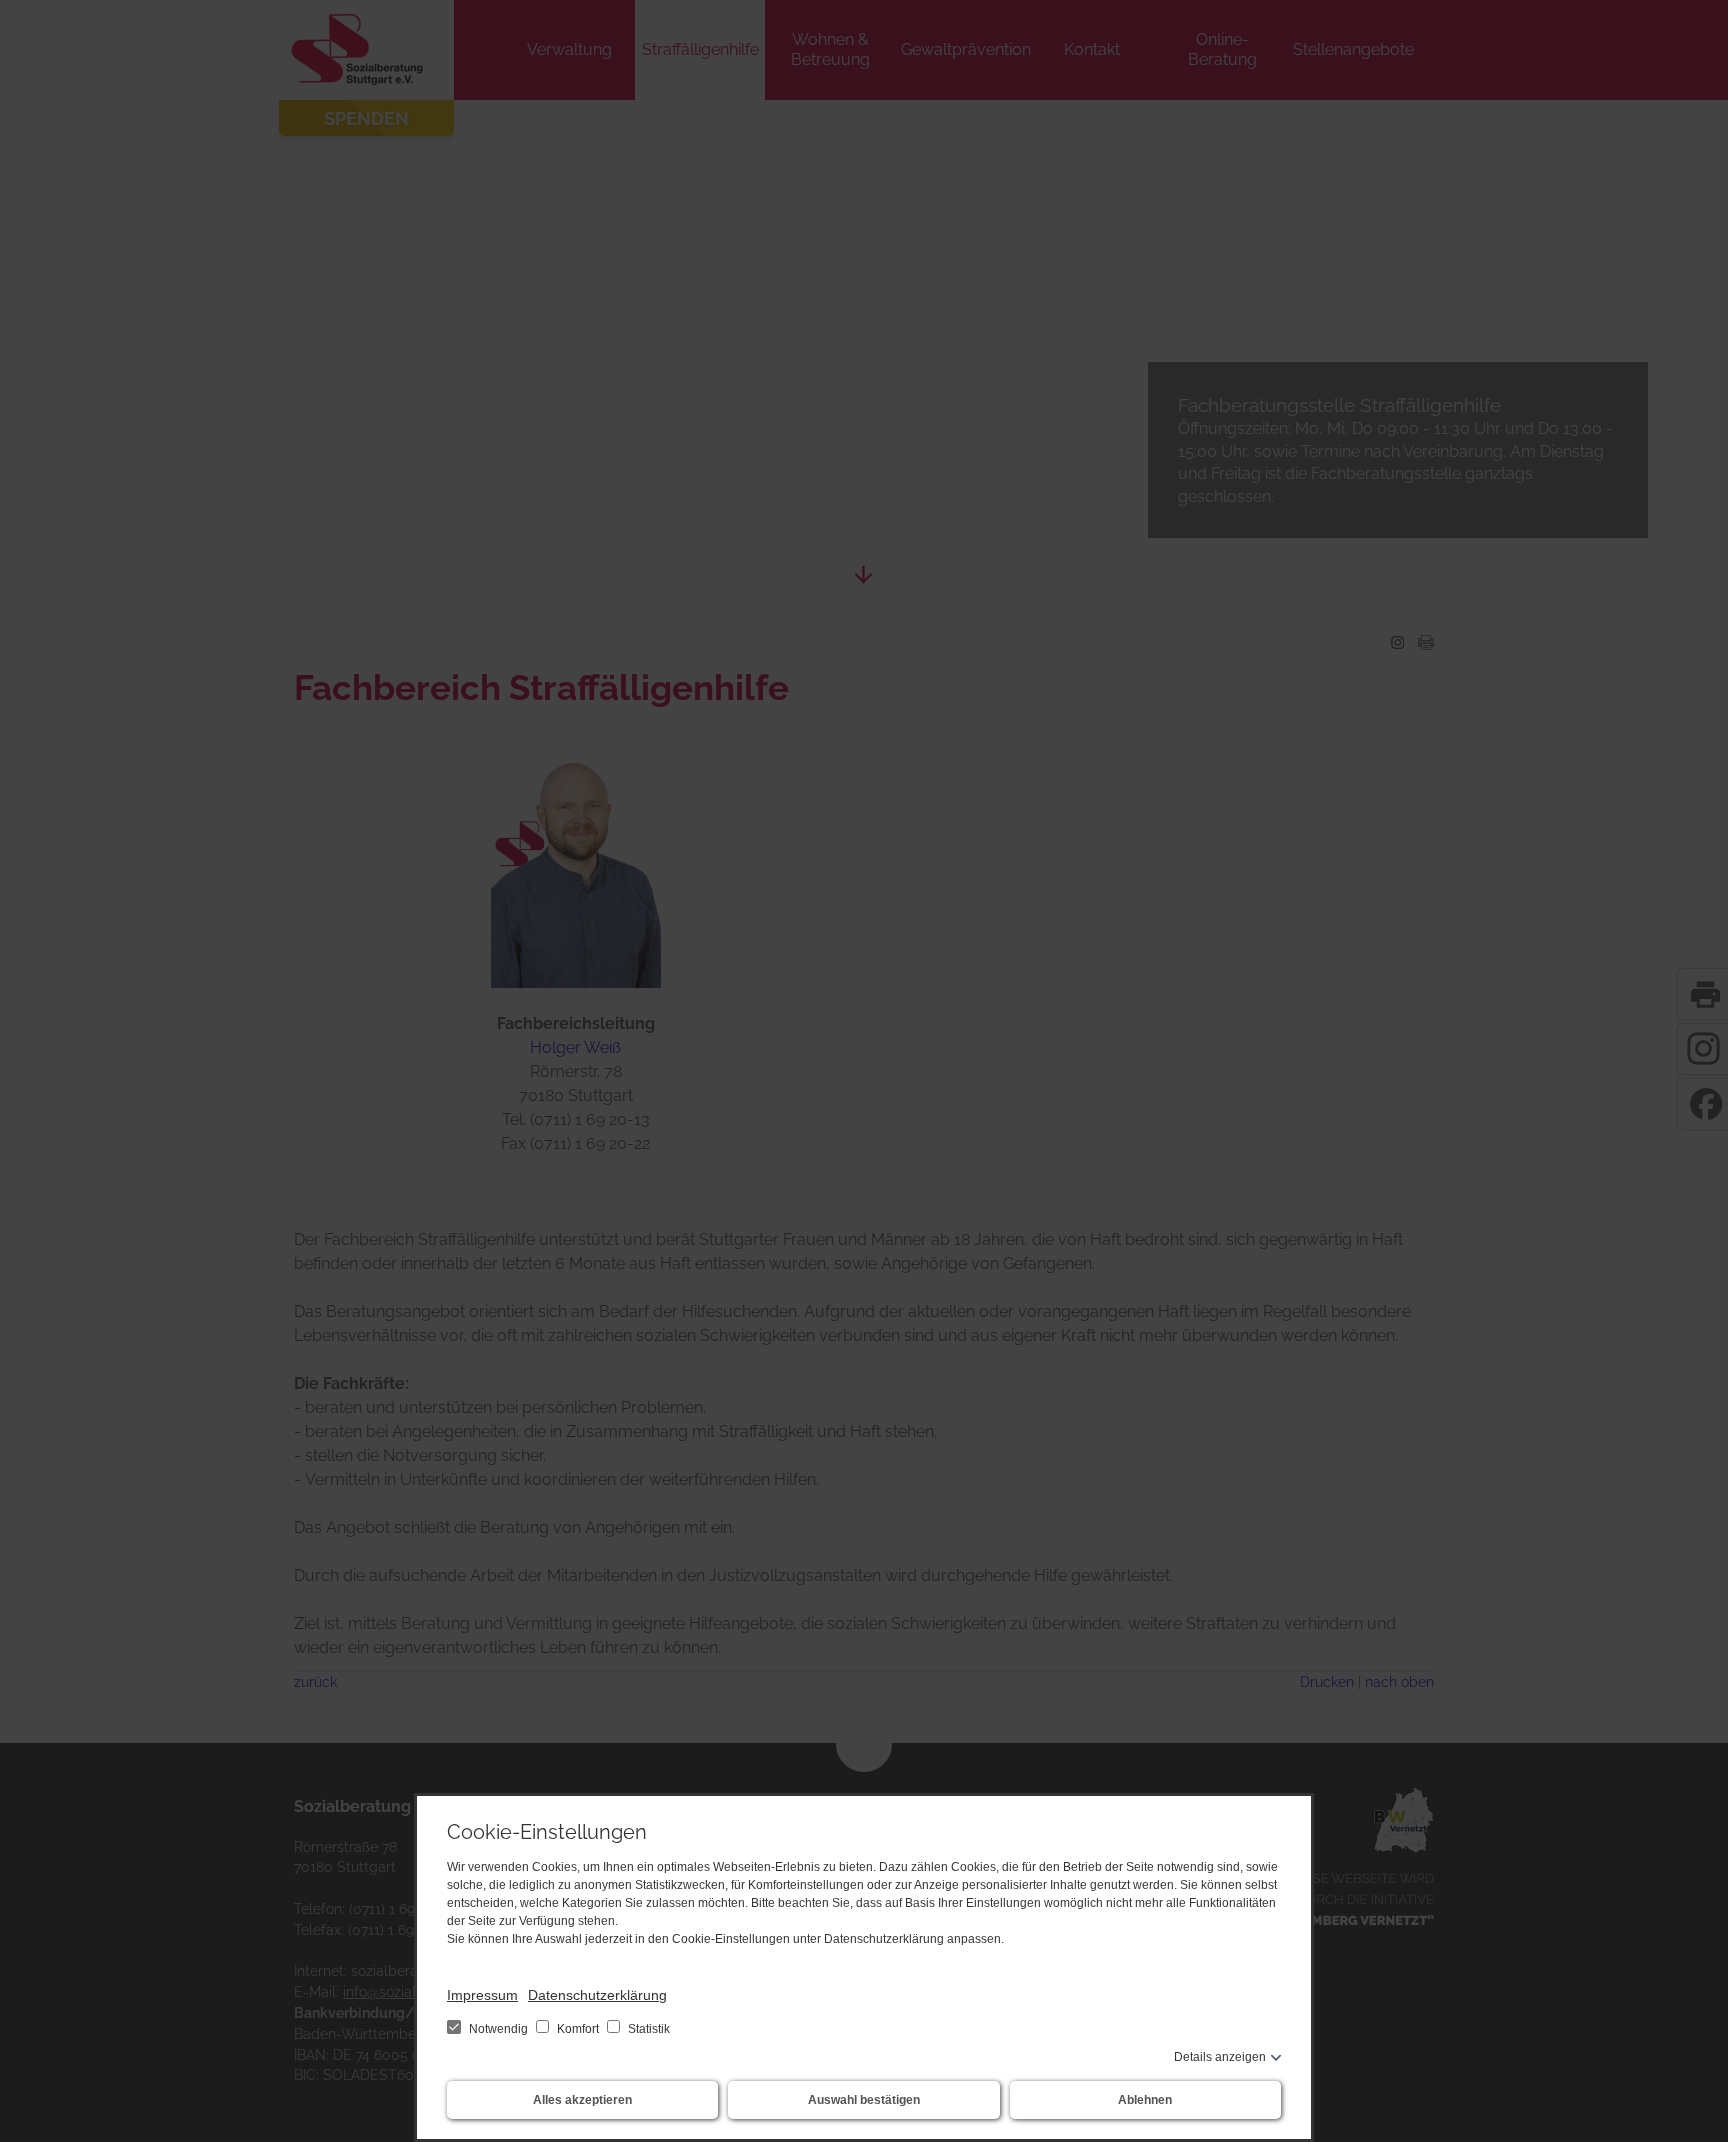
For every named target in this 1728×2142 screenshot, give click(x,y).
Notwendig (498, 2029)
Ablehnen (1145, 2100)
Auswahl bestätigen (864, 2100)
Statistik (647, 2029)
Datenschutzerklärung (597, 1995)
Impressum (482, 1995)
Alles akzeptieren (582, 2100)
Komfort (578, 2029)
